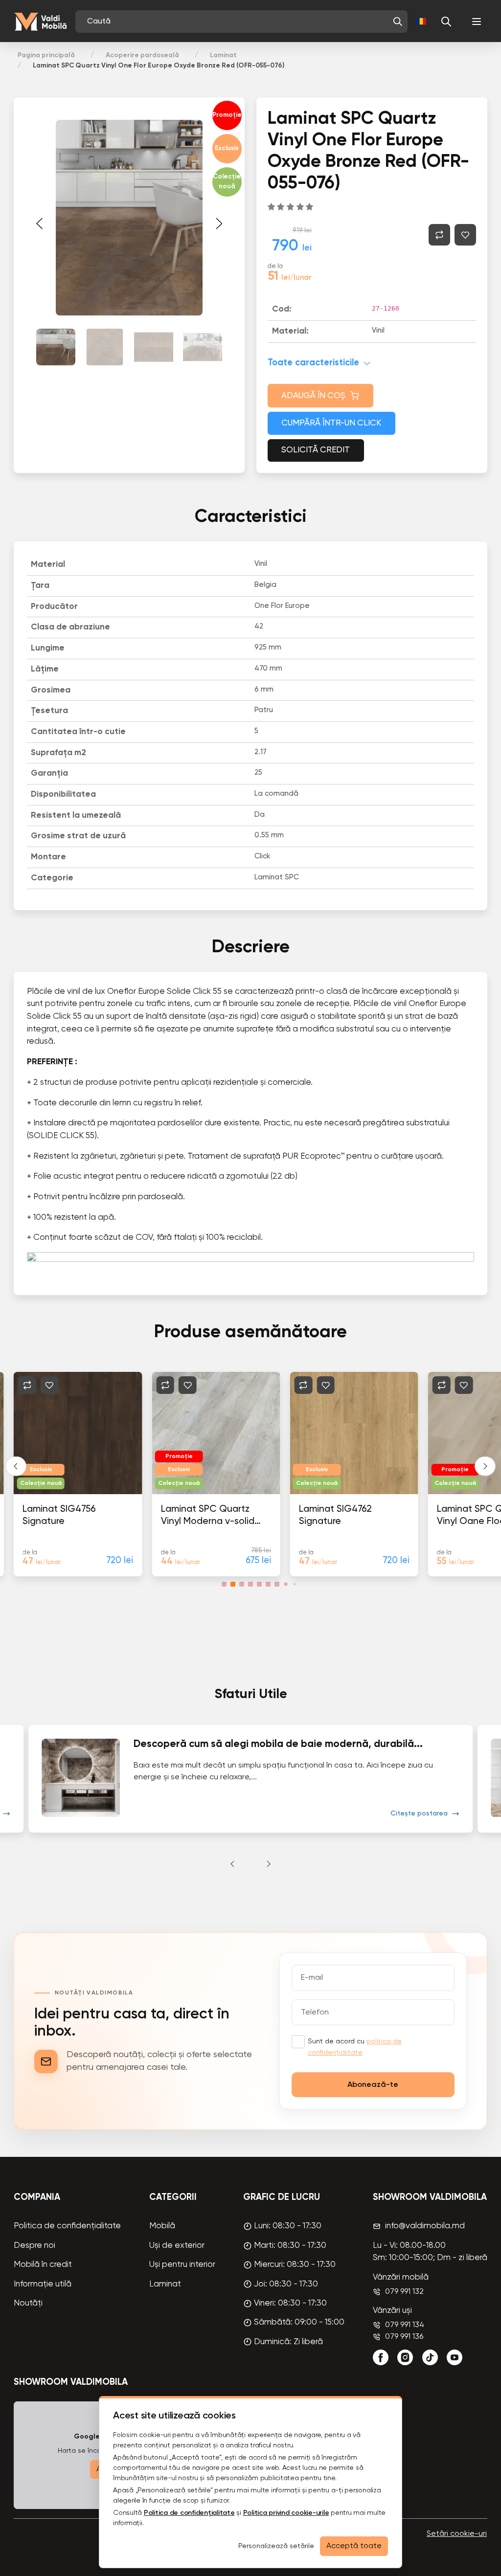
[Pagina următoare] (219, 224)
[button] (398, 22)
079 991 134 (405, 2325)
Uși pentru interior (182, 2265)
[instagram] (405, 2357)
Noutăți (28, 2303)
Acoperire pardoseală (142, 55)
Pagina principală (46, 55)
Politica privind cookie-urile (286, 2513)
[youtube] (455, 2357)
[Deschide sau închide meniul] (477, 22)
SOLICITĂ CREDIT (316, 450)
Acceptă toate (354, 2546)
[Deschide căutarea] (446, 22)
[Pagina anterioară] (40, 224)
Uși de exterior (177, 2246)
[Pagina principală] (40, 22)
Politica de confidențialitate (67, 2226)
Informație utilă (43, 2284)
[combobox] (237, 22)
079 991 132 (404, 2292)
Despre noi (34, 2246)
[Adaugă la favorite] (465, 235)
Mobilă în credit (43, 2265)
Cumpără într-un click (331, 423)
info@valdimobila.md (425, 2226)
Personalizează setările (276, 2546)
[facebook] (381, 2357)
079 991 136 (404, 2337)
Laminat (223, 55)
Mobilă (162, 2226)
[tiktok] (430, 2357)
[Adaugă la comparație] (439, 235)
